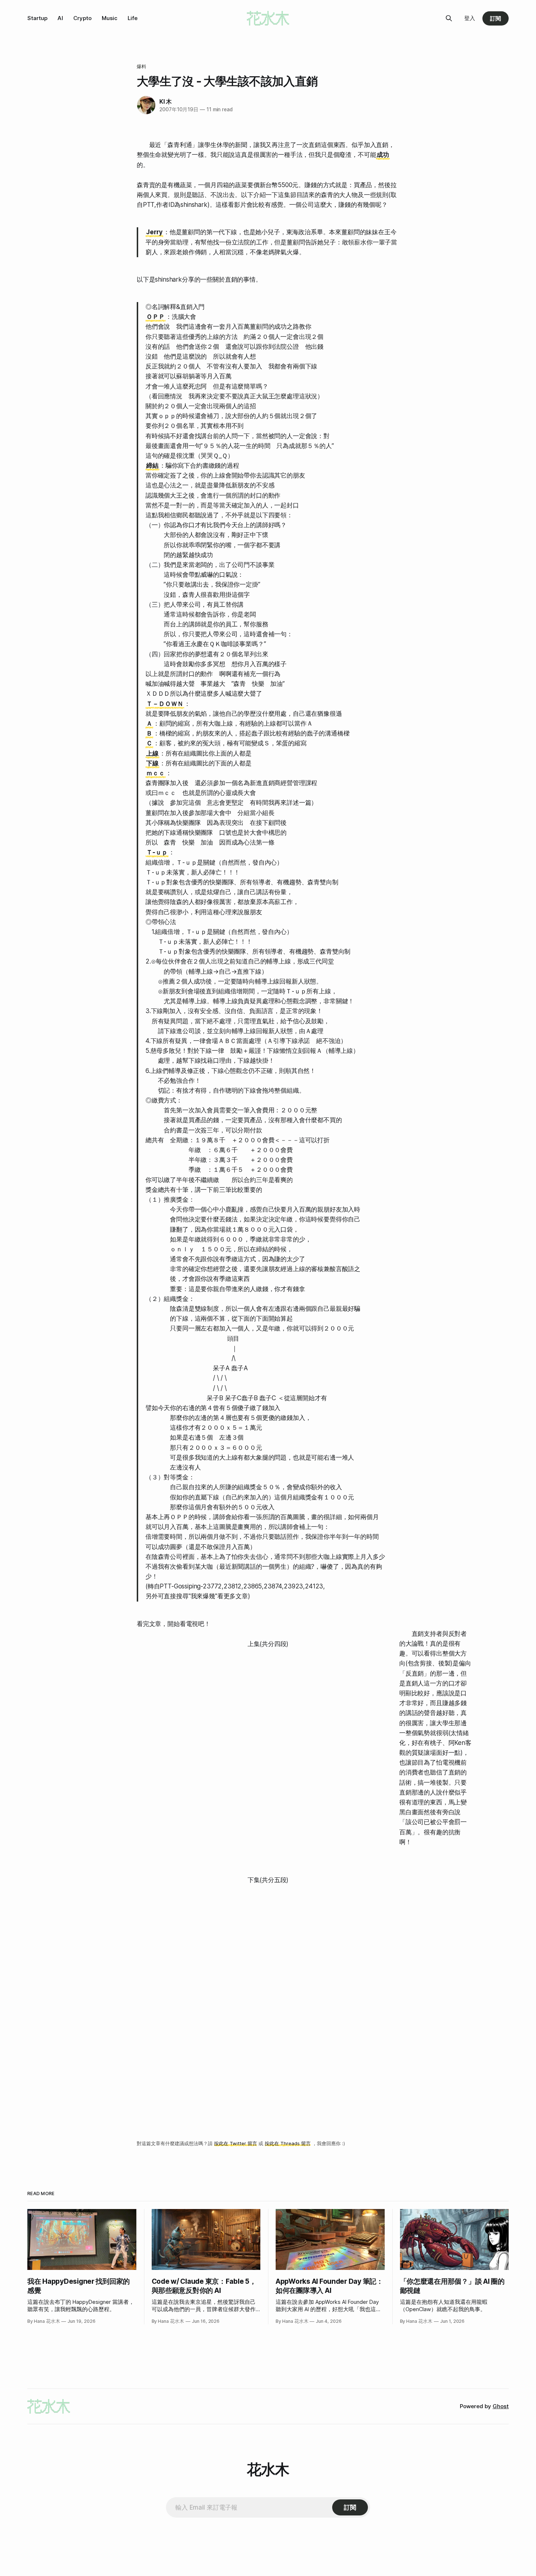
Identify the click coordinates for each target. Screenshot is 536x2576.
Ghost (501, 2406)
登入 (470, 18)
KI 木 (166, 101)
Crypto (82, 18)
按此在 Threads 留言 (288, 2143)
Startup (37, 18)
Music (110, 18)
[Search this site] (449, 18)
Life (133, 18)
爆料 (141, 66)
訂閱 (496, 18)
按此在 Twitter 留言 (236, 2143)
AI (60, 18)
